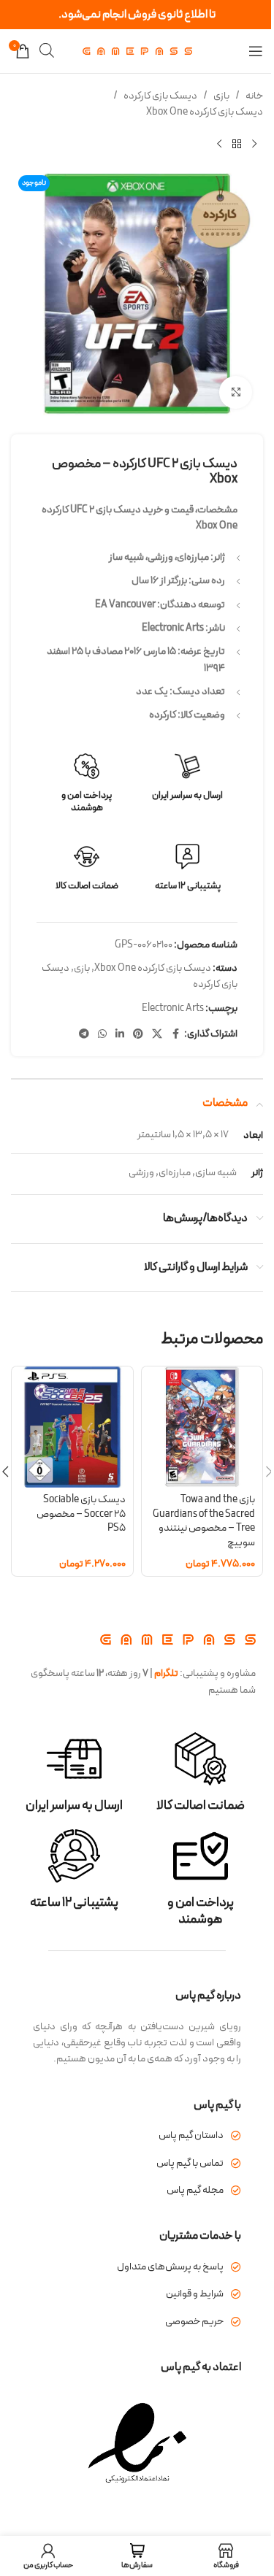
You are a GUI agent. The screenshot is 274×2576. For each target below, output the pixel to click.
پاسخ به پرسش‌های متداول (170, 2267)
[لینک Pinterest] (138, 1035)
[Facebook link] (175, 1035)
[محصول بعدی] (219, 145)
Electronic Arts (173, 1008)
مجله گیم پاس (195, 2190)
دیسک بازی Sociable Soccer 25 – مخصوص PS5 (81, 1514)
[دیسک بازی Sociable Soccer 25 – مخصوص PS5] (72, 1427)
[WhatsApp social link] (102, 1035)
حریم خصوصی (194, 2322)
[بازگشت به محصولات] (237, 145)
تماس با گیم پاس (190, 2163)
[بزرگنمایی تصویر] (236, 392)
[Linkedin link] (120, 1035)
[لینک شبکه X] (157, 1035)
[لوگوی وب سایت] (137, 51)
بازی (221, 96)
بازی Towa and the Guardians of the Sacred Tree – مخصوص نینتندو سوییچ (204, 1521)
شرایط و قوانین (195, 2294)
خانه (254, 96)
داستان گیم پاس (191, 2135)
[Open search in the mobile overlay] (47, 51)
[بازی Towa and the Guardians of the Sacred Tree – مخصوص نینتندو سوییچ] (202, 1427)
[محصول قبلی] (254, 145)
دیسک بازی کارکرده (160, 96)
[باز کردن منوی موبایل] (256, 51)
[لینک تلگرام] (84, 1035)
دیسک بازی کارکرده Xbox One (205, 112)
